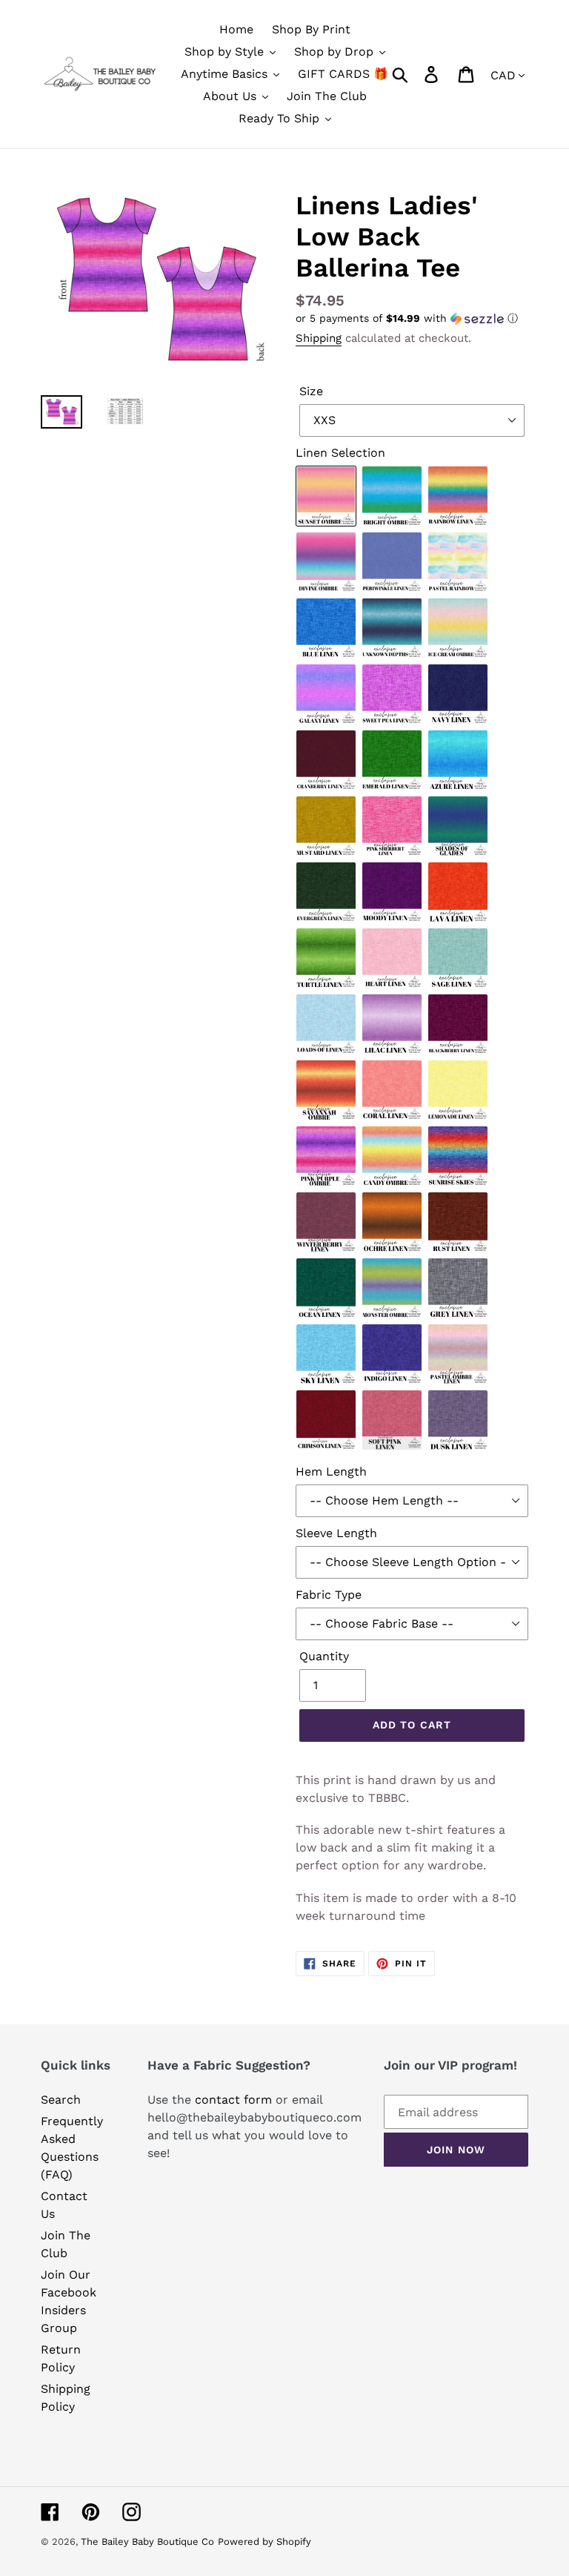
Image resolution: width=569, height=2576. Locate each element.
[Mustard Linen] (327, 827)
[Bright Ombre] (393, 497)
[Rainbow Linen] (459, 497)
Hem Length (331, 1472)
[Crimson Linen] (327, 1421)
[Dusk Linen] (459, 1421)
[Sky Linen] (327, 1355)
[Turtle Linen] (327, 959)
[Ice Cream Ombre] (459, 629)
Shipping (319, 338)
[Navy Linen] (459, 695)
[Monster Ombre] (393, 1289)
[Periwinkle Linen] (393, 563)
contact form (233, 2100)
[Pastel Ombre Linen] (459, 1355)
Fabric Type (329, 1595)
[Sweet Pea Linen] (393, 695)
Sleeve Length (336, 1533)
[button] (412, 318)
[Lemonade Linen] (459, 1091)
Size (311, 391)
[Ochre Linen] (393, 1223)
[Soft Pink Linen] (393, 1421)
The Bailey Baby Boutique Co (147, 2542)
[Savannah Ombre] (327, 1091)
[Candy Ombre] (393, 1157)
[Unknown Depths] (393, 629)
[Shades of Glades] (459, 827)
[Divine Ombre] (327, 563)
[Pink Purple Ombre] (327, 1157)
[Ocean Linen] (327, 1289)
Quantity (324, 1656)
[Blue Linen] (327, 629)
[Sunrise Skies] (459, 1157)
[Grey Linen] (459, 1289)
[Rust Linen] (459, 1223)
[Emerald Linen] (393, 761)
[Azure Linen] (459, 761)
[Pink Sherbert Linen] (393, 827)
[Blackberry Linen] (459, 1025)
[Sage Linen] (459, 959)
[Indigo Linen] (393, 1355)
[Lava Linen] (459, 893)
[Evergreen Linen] (327, 893)
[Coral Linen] (393, 1091)
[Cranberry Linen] (327, 761)
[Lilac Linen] (393, 1025)
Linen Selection (340, 453)
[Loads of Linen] (327, 1025)
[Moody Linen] (393, 893)
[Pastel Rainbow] (459, 563)
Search (61, 2100)
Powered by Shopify (264, 2542)
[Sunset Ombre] (327, 497)
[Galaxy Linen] (327, 695)
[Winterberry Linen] (327, 1223)
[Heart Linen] (393, 959)
